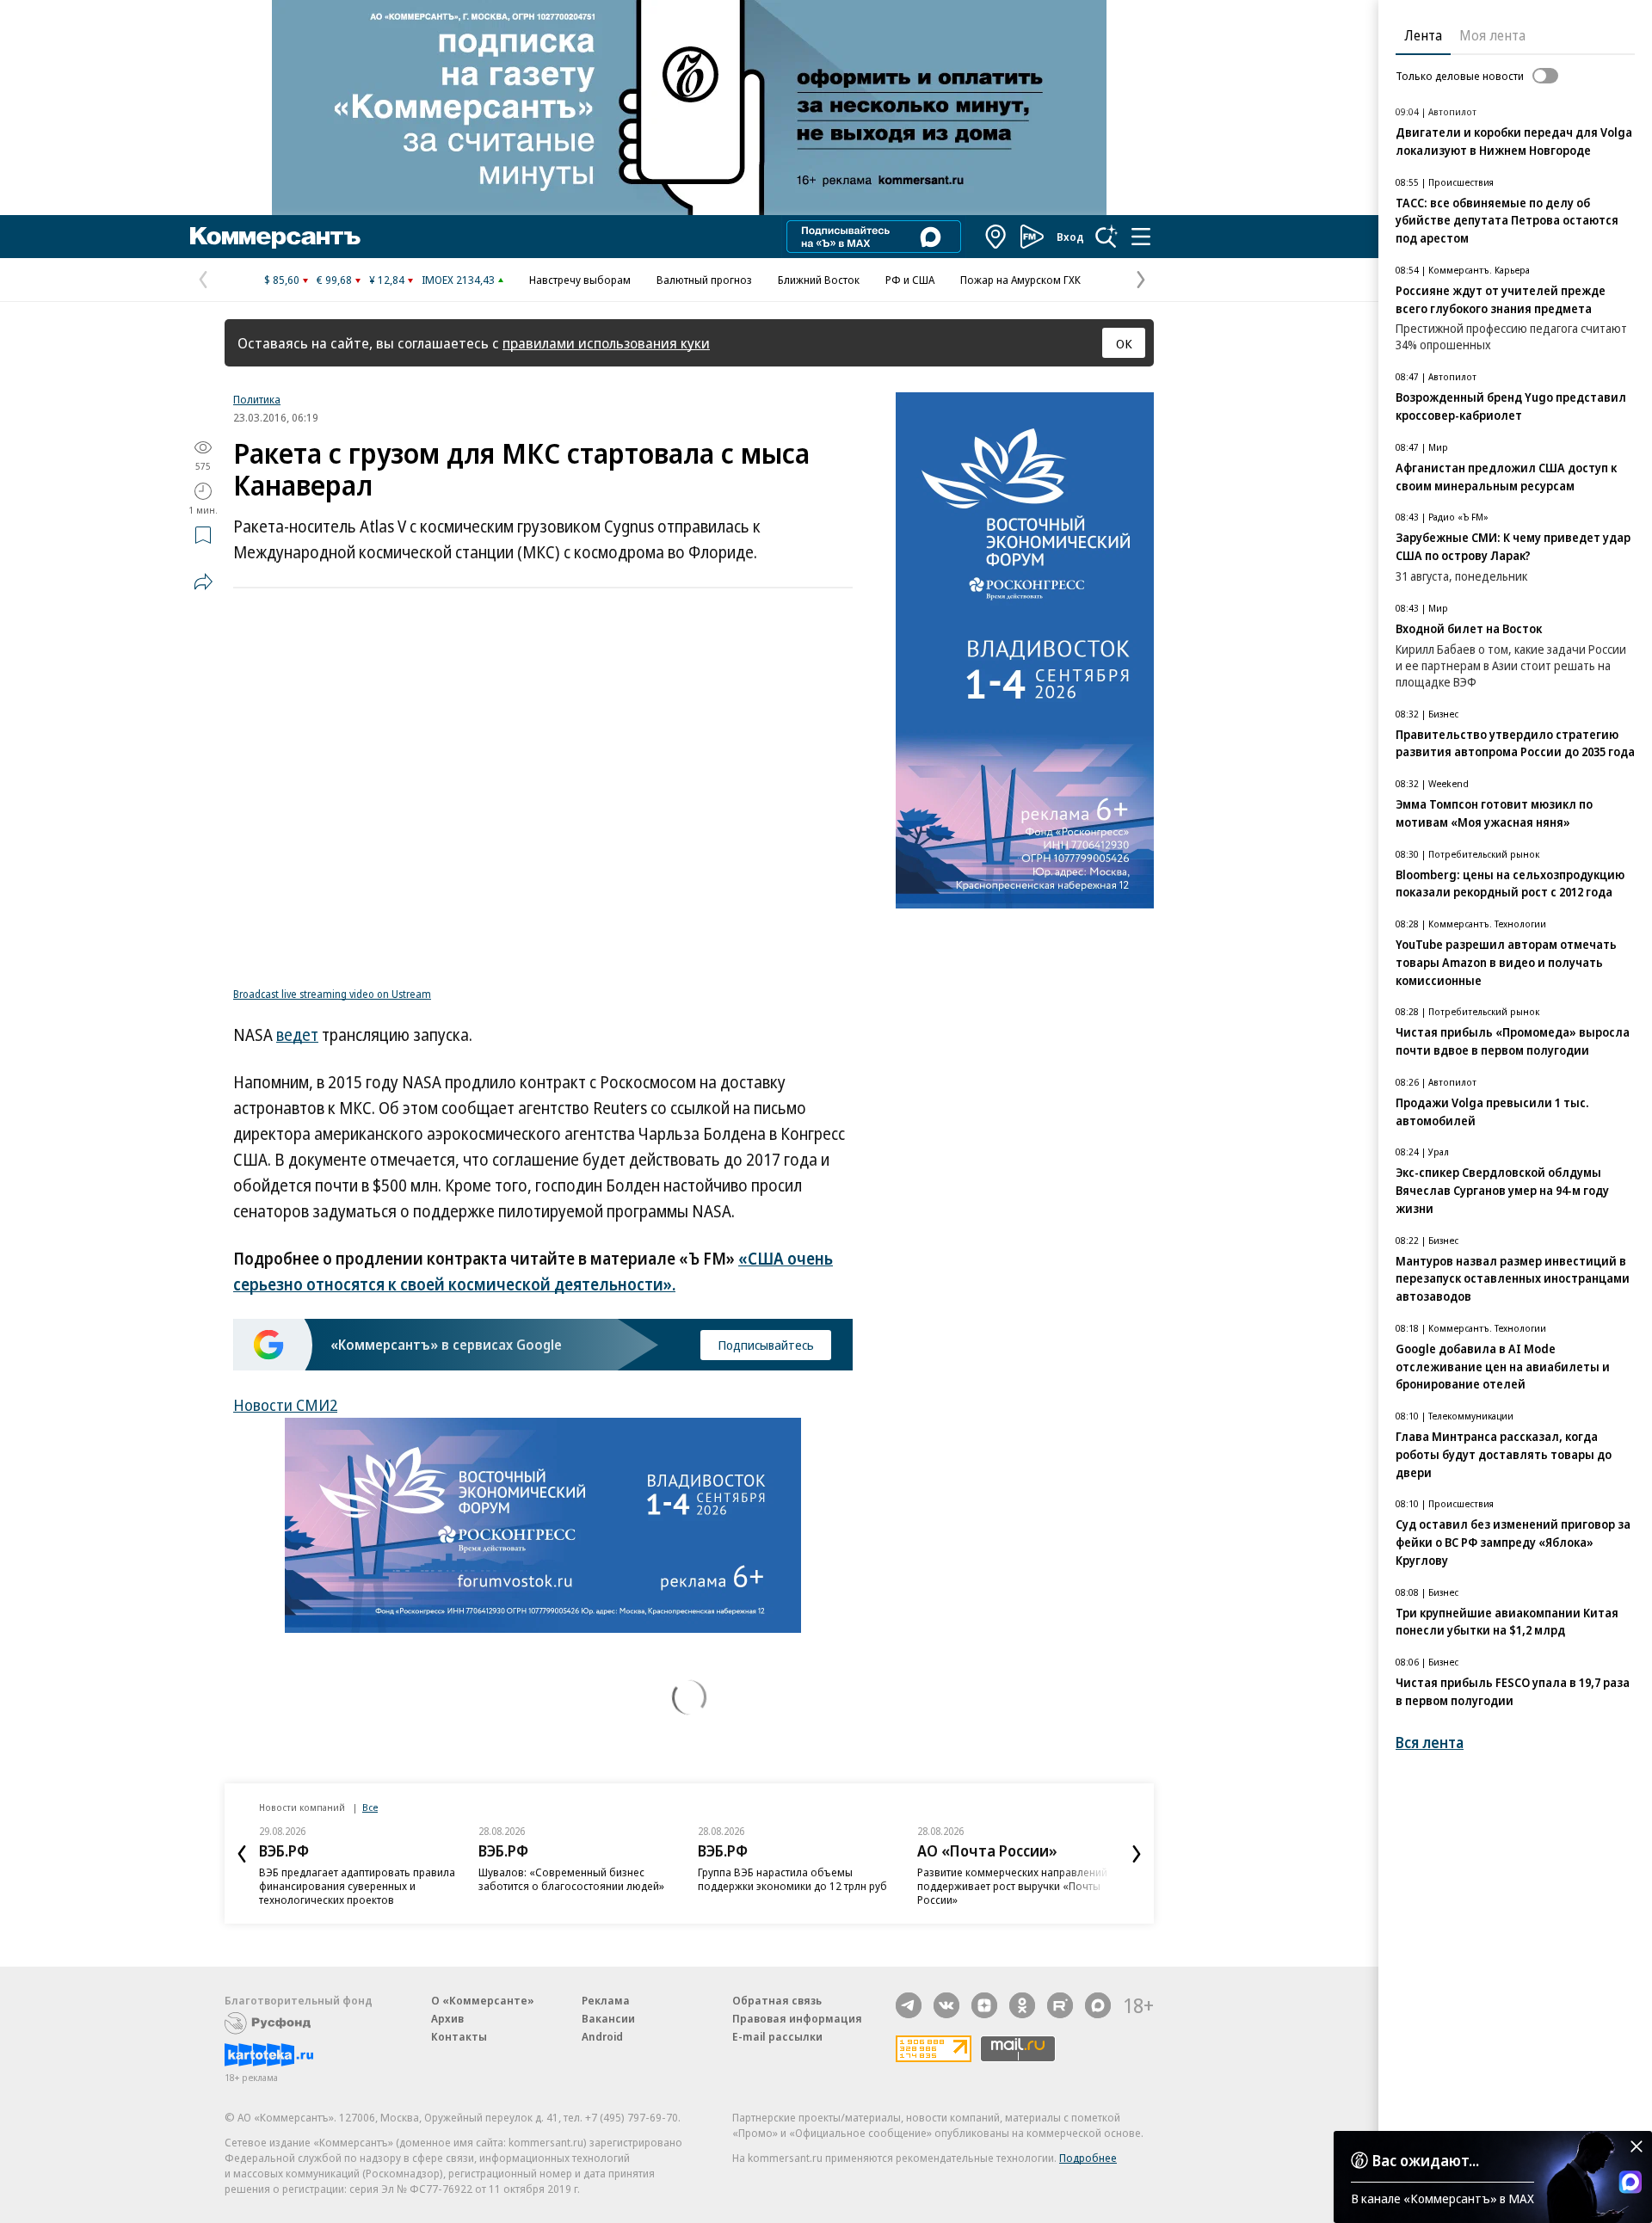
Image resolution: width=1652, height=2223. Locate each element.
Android (602, 2036)
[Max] (1098, 2005)
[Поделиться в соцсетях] (203, 582)
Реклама (606, 2000)
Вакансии (608, 2018)
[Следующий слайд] (1137, 1854)
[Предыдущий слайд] (242, 1854)
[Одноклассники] (1022, 2005)
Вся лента (1430, 1743)
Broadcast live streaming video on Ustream (332, 994)
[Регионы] (996, 237)
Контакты (459, 2036)
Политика (257, 399)
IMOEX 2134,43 (458, 280)
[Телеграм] (909, 2005)
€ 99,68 (334, 280)
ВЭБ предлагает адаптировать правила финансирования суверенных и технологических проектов (357, 1886)
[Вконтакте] (946, 2005)
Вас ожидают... (1426, 2160)
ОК (1124, 343)
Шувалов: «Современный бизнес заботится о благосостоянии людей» (571, 1879)
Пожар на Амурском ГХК (1020, 280)
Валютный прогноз (704, 280)
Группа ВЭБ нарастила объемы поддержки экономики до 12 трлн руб (792, 1879)
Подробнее (1088, 2158)
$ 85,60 (282, 280)
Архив (447, 2018)
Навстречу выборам (580, 280)
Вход (1070, 237)
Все (370, 1807)
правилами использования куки (606, 343)
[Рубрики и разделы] (1141, 237)
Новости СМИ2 (285, 1405)
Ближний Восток (819, 280)
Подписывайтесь (766, 1345)
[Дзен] (984, 2005)
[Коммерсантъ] (275, 237)
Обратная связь (777, 2000)
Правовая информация (797, 2018)
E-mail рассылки (777, 2036)
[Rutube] (1060, 2005)
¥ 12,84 (387, 280)
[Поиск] (1106, 237)
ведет (297, 1035)
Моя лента (1492, 35)
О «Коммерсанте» (483, 2000)
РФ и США (910, 280)
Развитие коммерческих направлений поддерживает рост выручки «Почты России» (1012, 1886)
